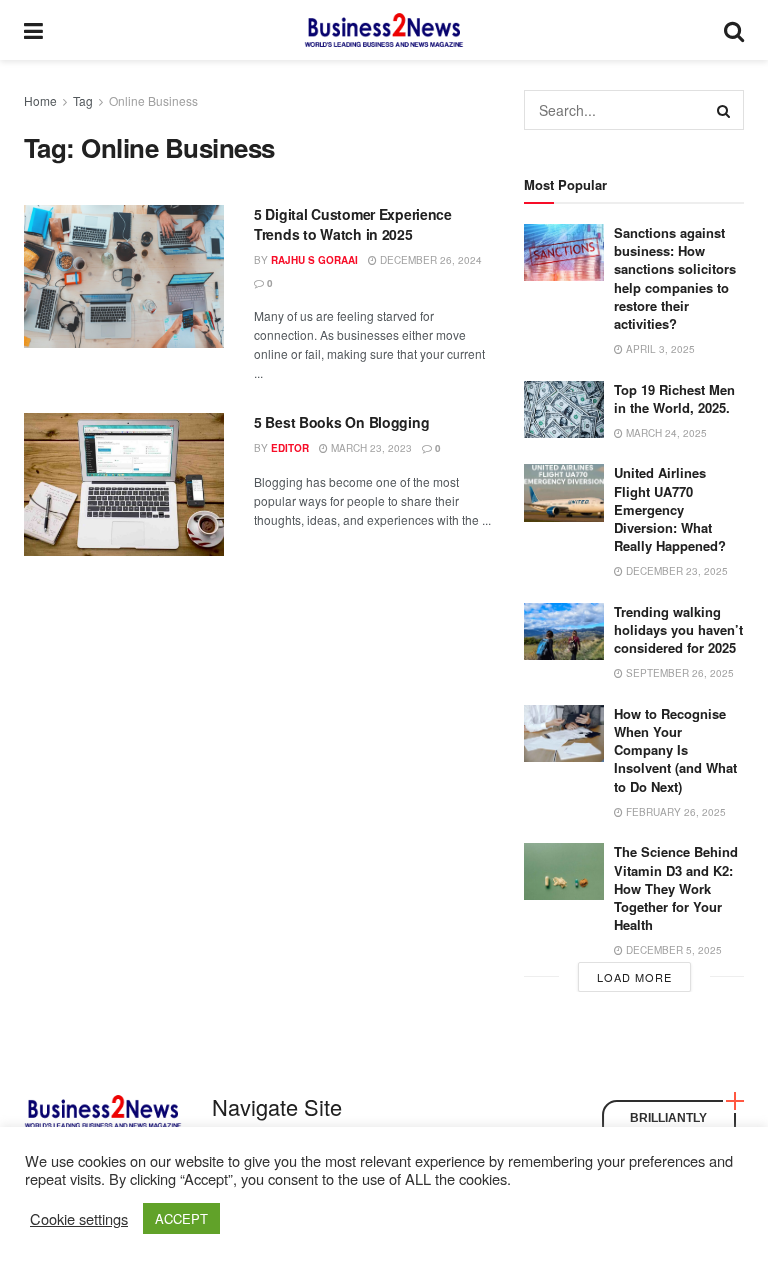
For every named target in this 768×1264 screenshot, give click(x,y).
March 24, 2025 (665, 433)
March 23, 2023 (370, 448)
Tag (83, 100)
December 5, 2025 (672, 950)
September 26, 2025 (678, 673)
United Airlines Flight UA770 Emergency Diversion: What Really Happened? (670, 509)
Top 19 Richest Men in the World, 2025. (674, 398)
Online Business (153, 100)
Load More (634, 977)
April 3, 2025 (659, 349)
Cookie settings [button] (79, 1219)
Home (40, 100)
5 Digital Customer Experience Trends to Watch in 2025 (353, 224)
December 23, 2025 (675, 571)
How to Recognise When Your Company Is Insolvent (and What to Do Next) (675, 750)
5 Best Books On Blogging (341, 422)
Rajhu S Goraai (314, 260)
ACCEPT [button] (181, 1218)
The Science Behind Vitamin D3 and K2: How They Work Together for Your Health (676, 888)
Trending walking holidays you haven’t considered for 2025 (678, 629)
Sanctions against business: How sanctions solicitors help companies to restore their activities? (675, 278)
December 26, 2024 (429, 260)
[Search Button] (724, 110)
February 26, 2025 (674, 812)
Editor (290, 448)
